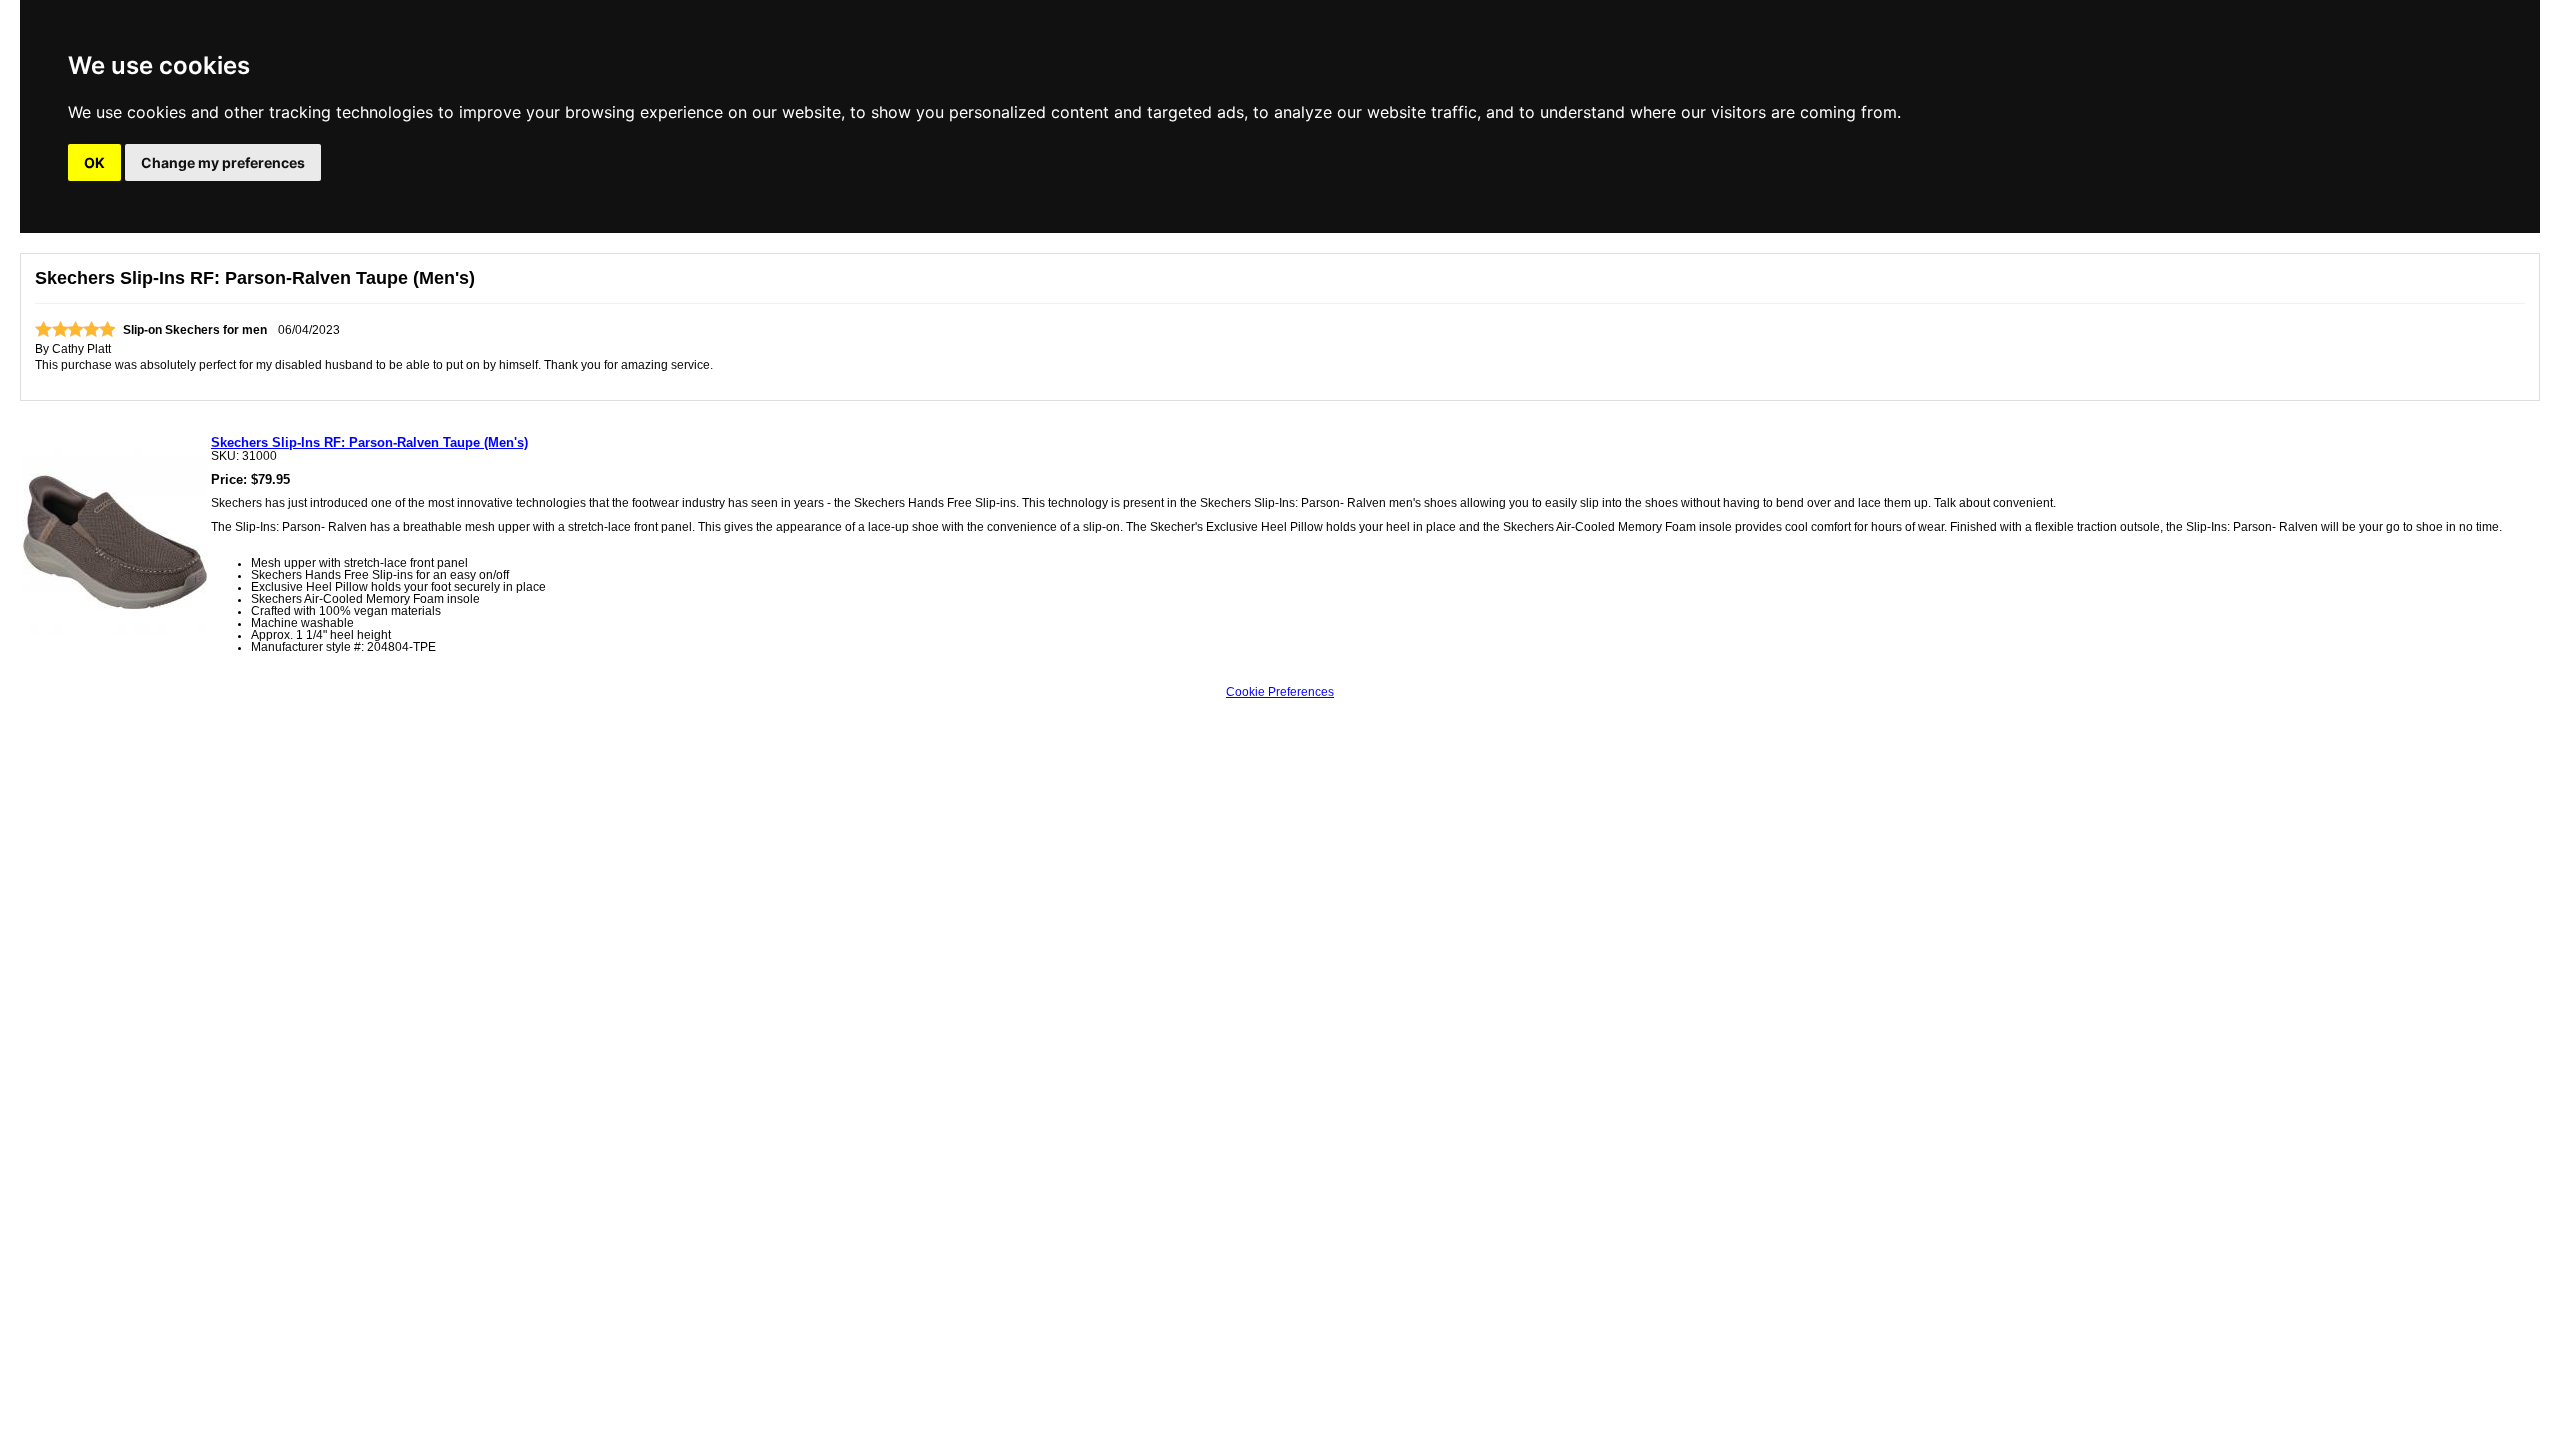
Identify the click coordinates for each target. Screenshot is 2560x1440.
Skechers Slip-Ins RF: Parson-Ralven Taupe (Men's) (369, 442)
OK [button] (94, 162)
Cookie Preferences (1280, 692)
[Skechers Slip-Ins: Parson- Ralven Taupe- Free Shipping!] (115, 631)
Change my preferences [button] (223, 162)
